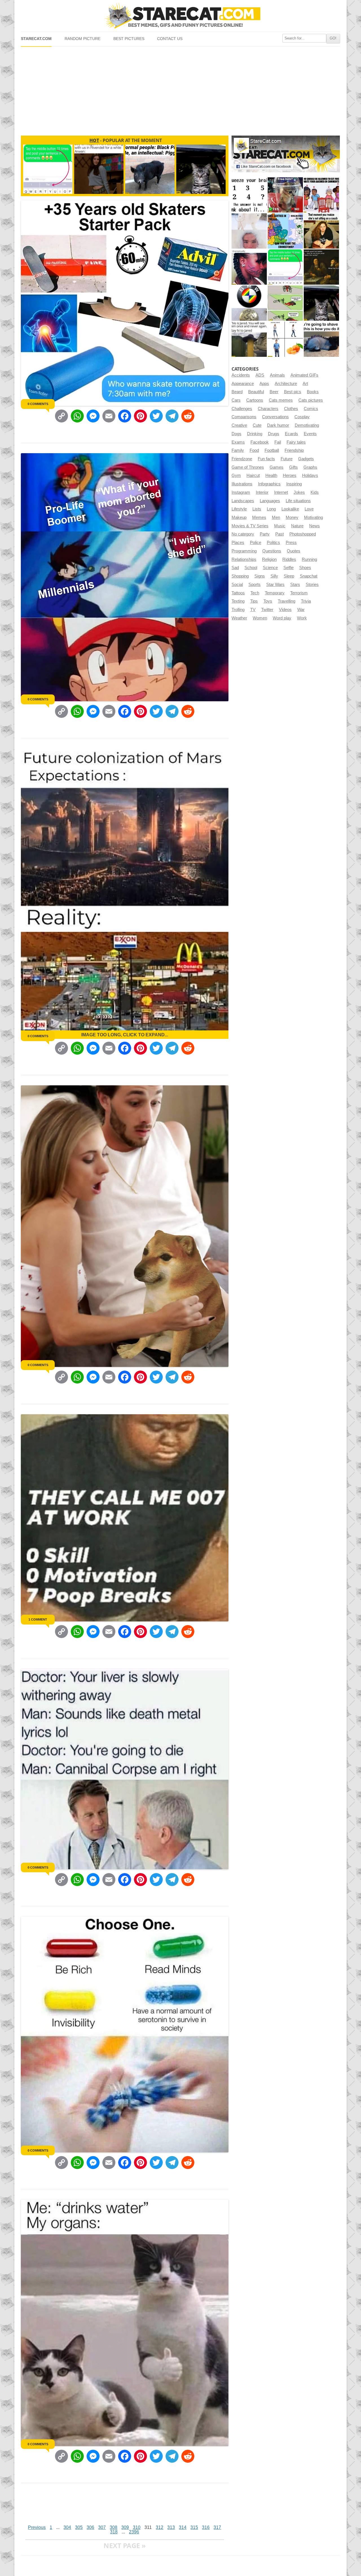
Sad (235, 568)
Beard (237, 392)
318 (114, 2532)
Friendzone (242, 459)
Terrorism (299, 593)
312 (159, 2527)
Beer (274, 392)
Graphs (310, 467)
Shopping (240, 576)
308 (114, 2527)
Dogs (236, 434)
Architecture (286, 384)
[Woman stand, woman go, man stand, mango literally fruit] (285, 339)
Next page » (125, 2545)
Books (313, 392)
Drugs (274, 434)
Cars (236, 400)
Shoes (305, 568)
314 (183, 2527)
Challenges (242, 409)
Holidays (310, 475)
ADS (260, 375)
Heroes (290, 475)
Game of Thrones (248, 467)
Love (309, 509)
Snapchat (309, 576)
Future (287, 459)
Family (238, 450)
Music (280, 526)
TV (253, 610)
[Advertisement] (180, 89)
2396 (134, 2532)
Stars (295, 585)
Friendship (294, 450)
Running (309, 559)
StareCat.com (36, 39)
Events (310, 434)
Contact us (170, 39)
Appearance (243, 384)
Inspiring (294, 484)
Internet (281, 492)
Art (305, 384)
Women (260, 618)
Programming (244, 551)
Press (291, 543)
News (314, 526)
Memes (259, 517)
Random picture (82, 39)
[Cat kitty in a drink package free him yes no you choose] (285, 195)
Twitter (267, 610)
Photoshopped (303, 534)
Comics (311, 409)
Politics (273, 543)
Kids (315, 492)
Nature (297, 526)
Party (265, 534)
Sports (255, 585)
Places (238, 543)
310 (137, 2527)
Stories (312, 585)
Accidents (241, 375)
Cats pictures (311, 400)
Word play (282, 618)
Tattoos (238, 593)
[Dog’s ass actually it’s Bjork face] (249, 231)
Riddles (289, 559)
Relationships (244, 559)
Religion (269, 559)
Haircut (253, 475)
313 (171, 2527)
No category (243, 534)
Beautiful (256, 392)
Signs (260, 576)
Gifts (293, 467)
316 (206, 2527)
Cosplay (302, 417)
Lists (257, 509)
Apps (264, 384)
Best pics (293, 392)
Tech (255, 593)
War (301, 610)
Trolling (238, 610)
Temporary (275, 593)
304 (67, 2527)
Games (277, 467)
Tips (254, 601)
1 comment (38, 1619)
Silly (274, 576)
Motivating (313, 517)
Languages (270, 501)
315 (194, 2527)
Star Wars (275, 585)
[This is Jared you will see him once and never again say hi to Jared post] (249, 339)
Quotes (294, 551)
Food (254, 450)
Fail (278, 442)
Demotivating (307, 425)
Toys (268, 601)
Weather (239, 618)
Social (237, 585)
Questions (272, 551)
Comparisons (244, 417)
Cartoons (255, 400)
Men (276, 517)
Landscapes (243, 501)
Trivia (306, 601)
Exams (238, 442)
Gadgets (306, 459)
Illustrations (242, 484)
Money (292, 517)
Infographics (269, 484)
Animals (277, 375)
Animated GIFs (304, 375)
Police (256, 543)
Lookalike (290, 509)
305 (79, 2527)
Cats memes (281, 400)
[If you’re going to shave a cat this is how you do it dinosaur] (321, 339)
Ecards (291, 434)
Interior (262, 492)
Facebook (260, 442)
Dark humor (278, 425)
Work (302, 618)
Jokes (299, 492)
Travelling (287, 601)
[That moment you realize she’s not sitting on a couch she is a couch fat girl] (321, 231)
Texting (238, 601)
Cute (257, 425)
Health (271, 475)
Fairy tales (296, 442)
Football (272, 450)
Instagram (241, 492)
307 (102, 2527)
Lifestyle (239, 509)
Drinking (255, 434)
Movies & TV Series (250, 526)
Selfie (289, 568)
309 (125, 2527)
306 (90, 2527)
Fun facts (266, 459)
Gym (236, 475)
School (251, 568)
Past (279, 534)
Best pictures (129, 39)
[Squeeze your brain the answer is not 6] (249, 195)
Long (271, 509)
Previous (37, 2527)
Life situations (298, 501)
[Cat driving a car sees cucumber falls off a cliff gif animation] (321, 303)
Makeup (239, 517)
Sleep (289, 576)
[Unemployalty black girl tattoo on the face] (249, 267)
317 (217, 2527)
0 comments (38, 404)
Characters (268, 409)
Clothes (291, 409)
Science (270, 568)
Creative (239, 425)
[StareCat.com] (180, 16)
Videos (285, 610)
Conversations (275, 417)
